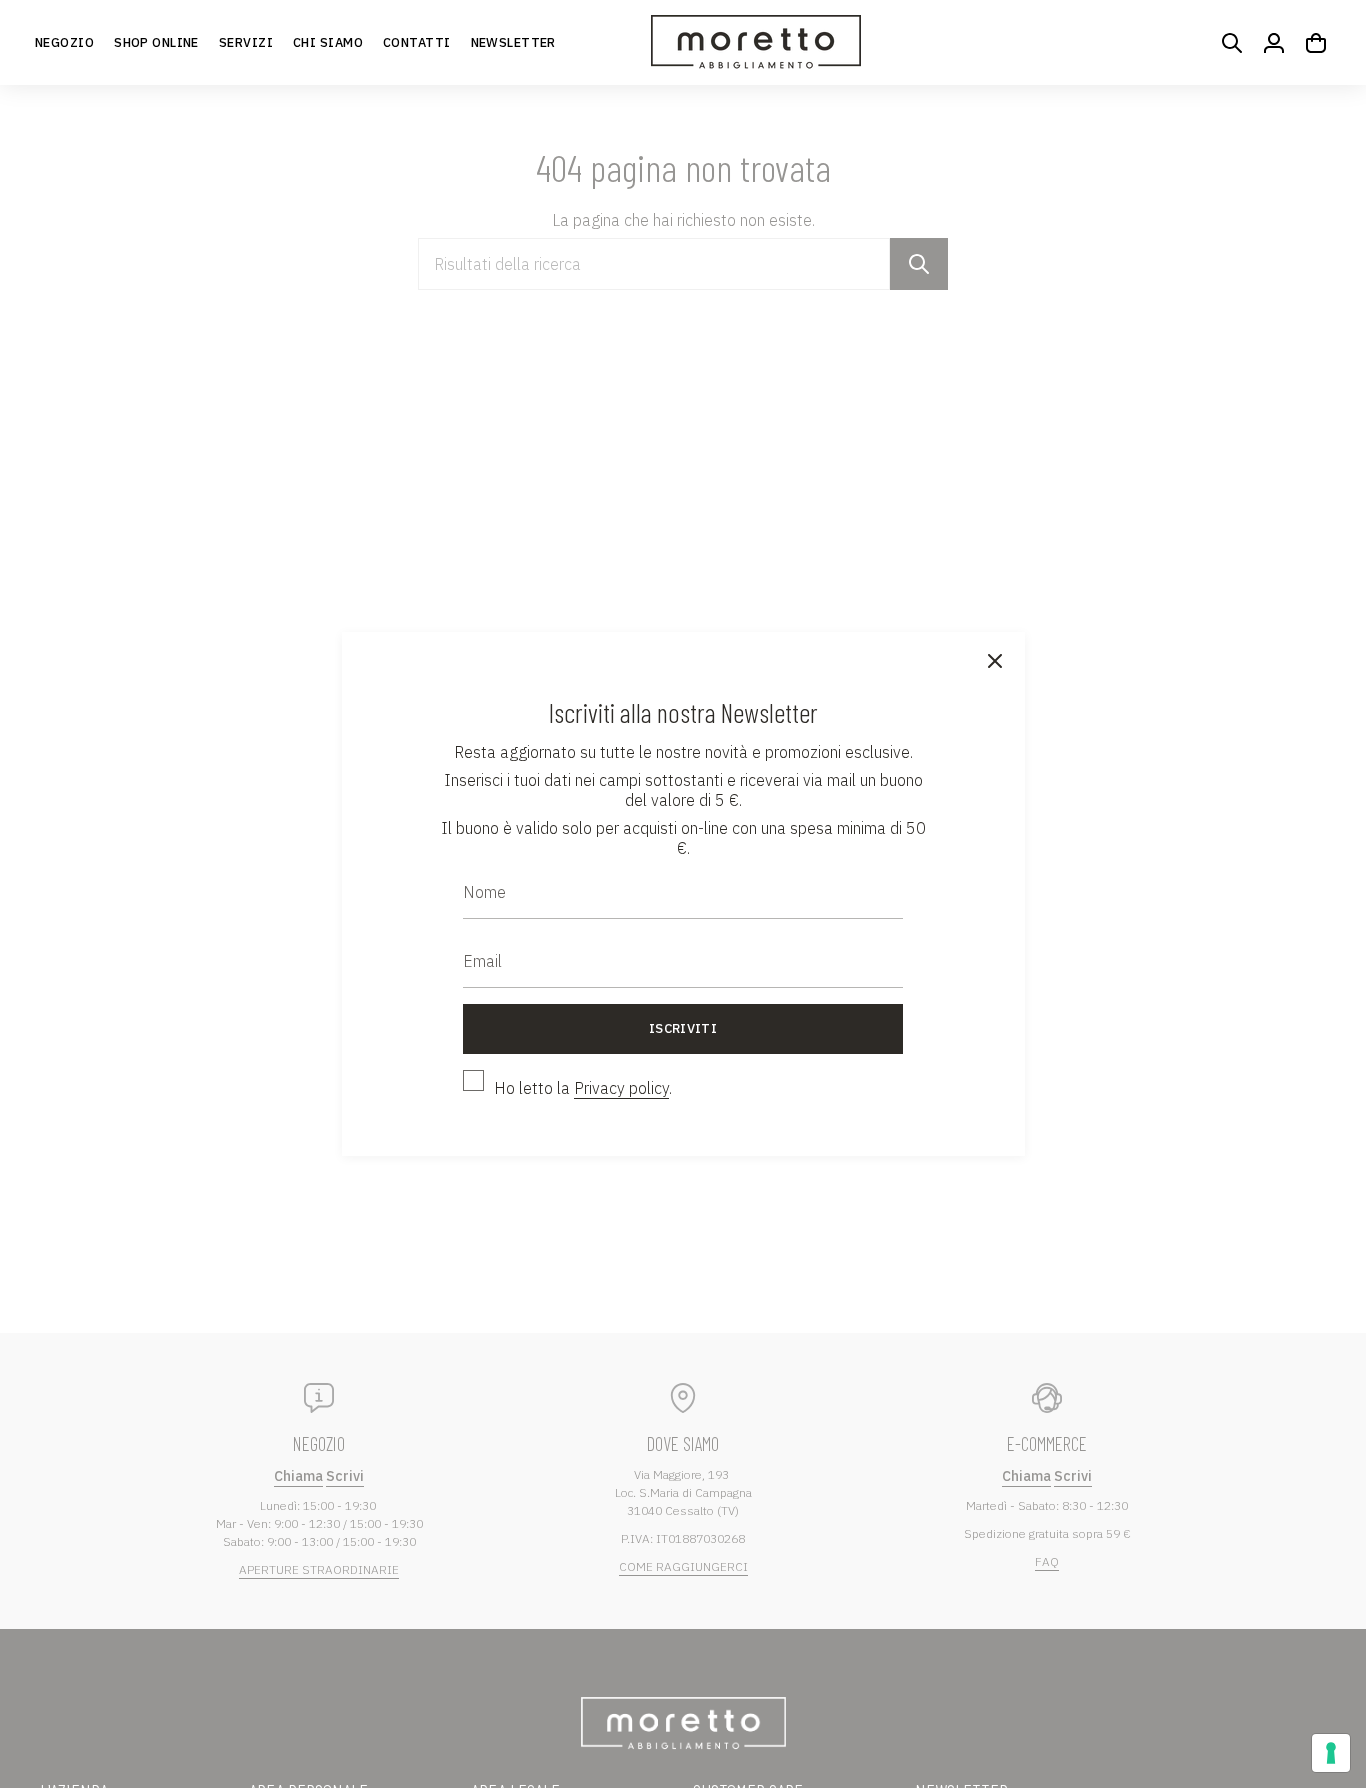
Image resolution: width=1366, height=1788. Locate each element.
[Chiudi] (995, 662)
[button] (156, 42)
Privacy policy (621, 1088)
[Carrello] (1316, 43)
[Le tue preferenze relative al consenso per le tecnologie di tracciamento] (1331, 1753)
